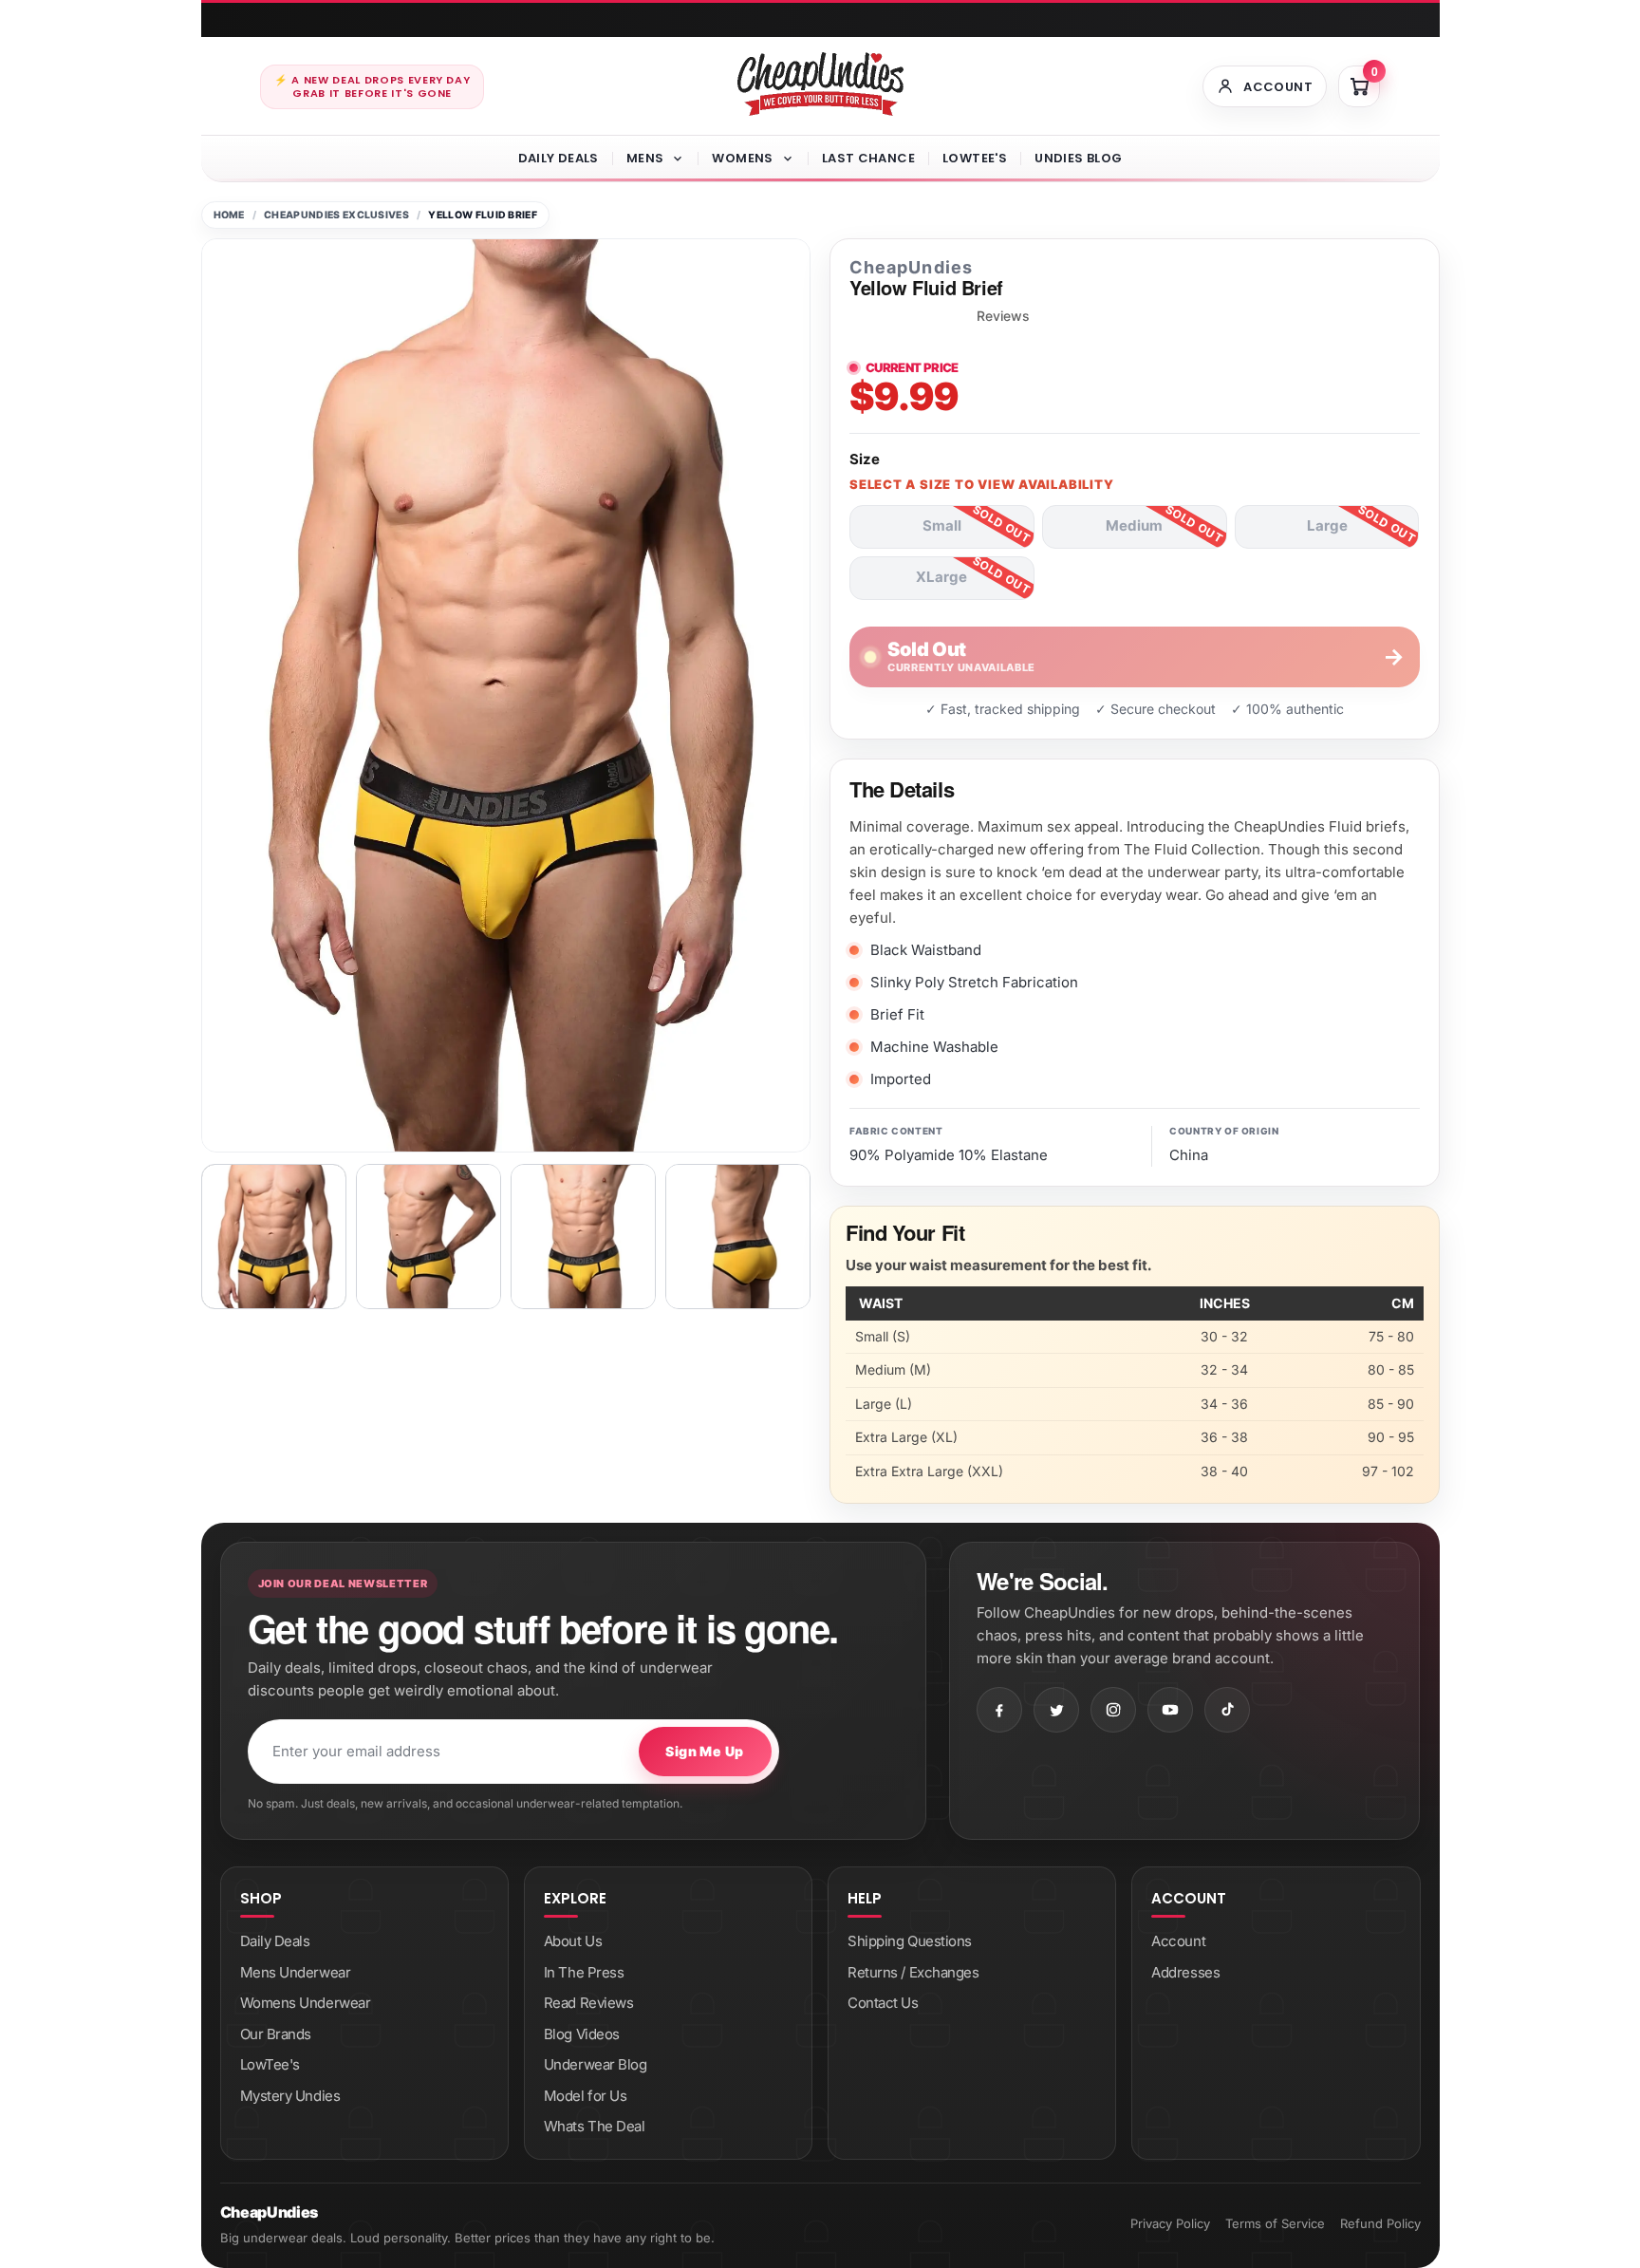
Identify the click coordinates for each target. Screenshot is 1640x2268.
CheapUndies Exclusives (336, 215)
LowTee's (975, 158)
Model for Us (586, 2096)
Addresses (1185, 1972)
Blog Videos (582, 2034)
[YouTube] (1170, 1710)
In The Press (584, 1972)
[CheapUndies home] (820, 84)
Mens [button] (645, 158)
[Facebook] (999, 1710)
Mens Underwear (296, 1972)
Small (942, 525)
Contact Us (883, 2003)
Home (229, 215)
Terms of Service (1275, 2223)
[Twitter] (1056, 1710)
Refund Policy (1380, 2223)
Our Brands (276, 2034)
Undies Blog (1078, 158)
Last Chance (868, 158)
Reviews (1003, 316)
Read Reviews (589, 2003)
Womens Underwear (306, 2003)
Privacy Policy (1170, 2223)
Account (1178, 1941)
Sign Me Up (704, 1751)
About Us (573, 1941)
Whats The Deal (595, 2126)
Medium (1134, 525)
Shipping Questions (910, 1941)
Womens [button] (742, 158)
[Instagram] (1113, 1710)
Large (1327, 525)
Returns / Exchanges (913, 1972)
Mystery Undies (290, 2096)
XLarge (941, 577)
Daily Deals (559, 158)
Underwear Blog (596, 2064)
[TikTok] (1227, 1710)
